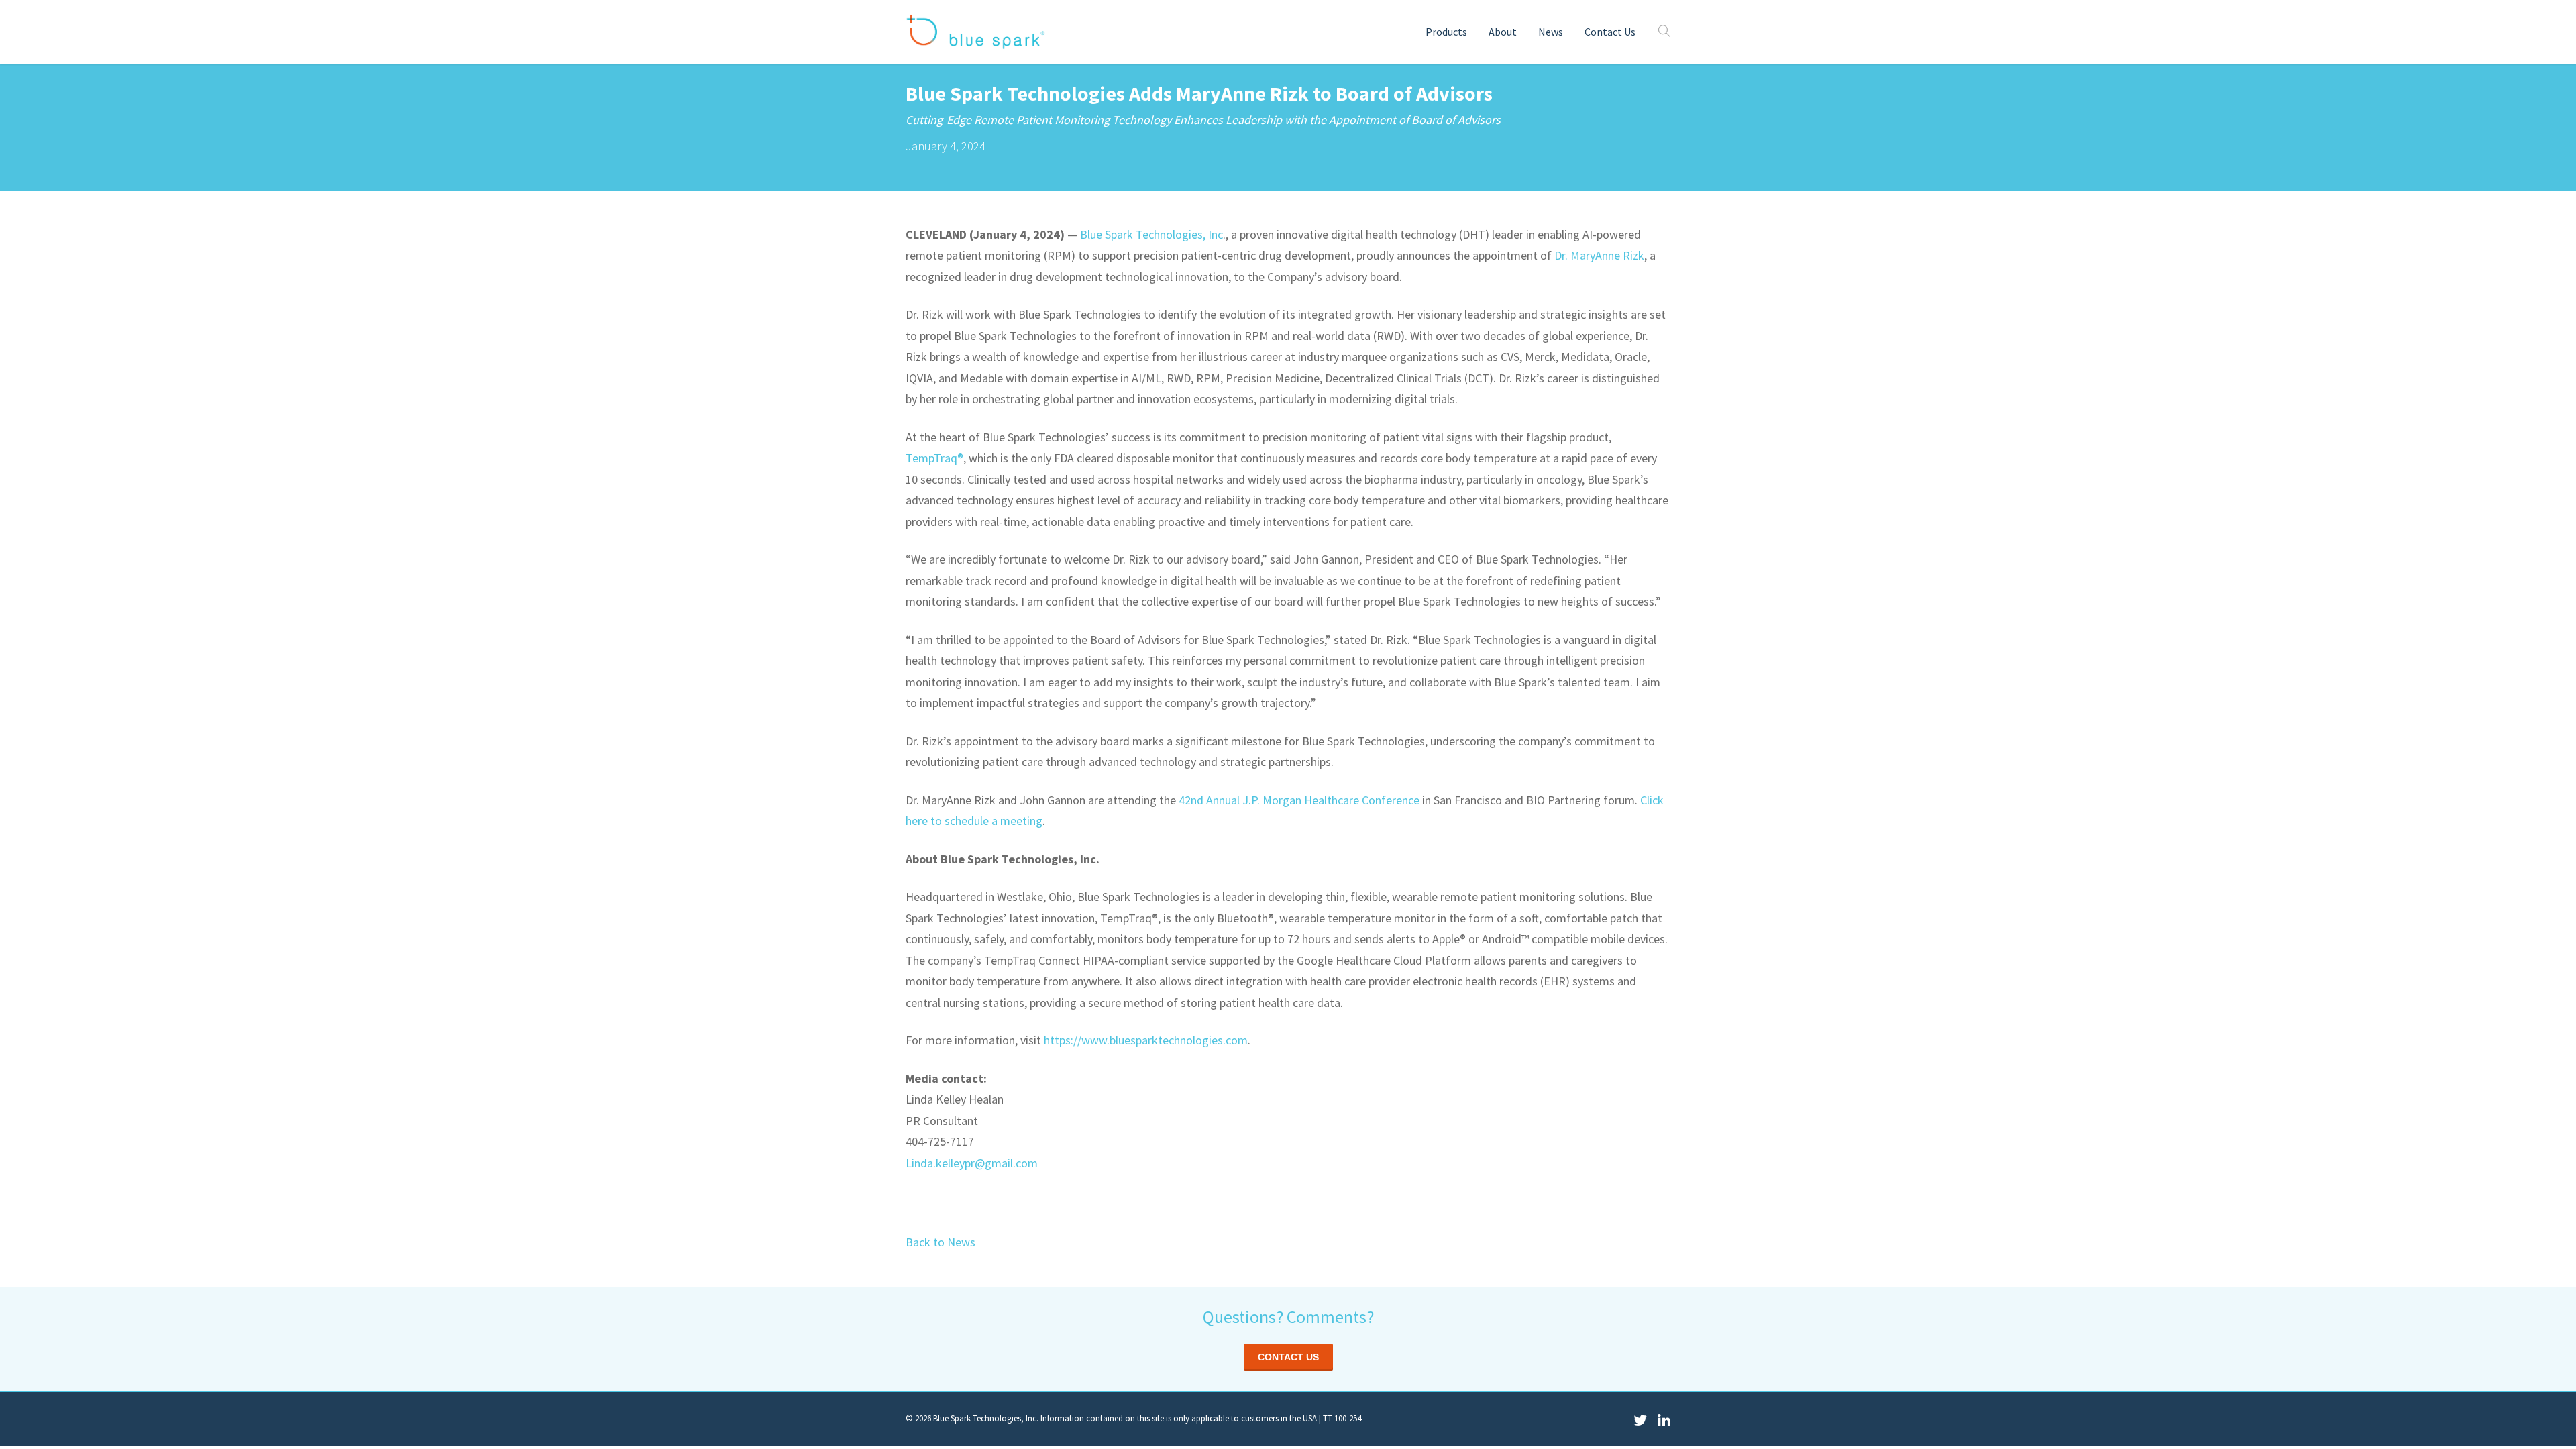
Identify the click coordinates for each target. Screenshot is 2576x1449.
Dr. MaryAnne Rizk (1599, 255)
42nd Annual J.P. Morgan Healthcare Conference (1299, 800)
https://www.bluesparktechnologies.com (1146, 1040)
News (1551, 32)
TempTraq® (934, 458)
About (1503, 32)
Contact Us (1610, 32)
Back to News (941, 1242)
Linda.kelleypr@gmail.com (972, 1163)
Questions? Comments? (1288, 1317)
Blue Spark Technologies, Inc (1151, 234)
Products (1446, 32)
